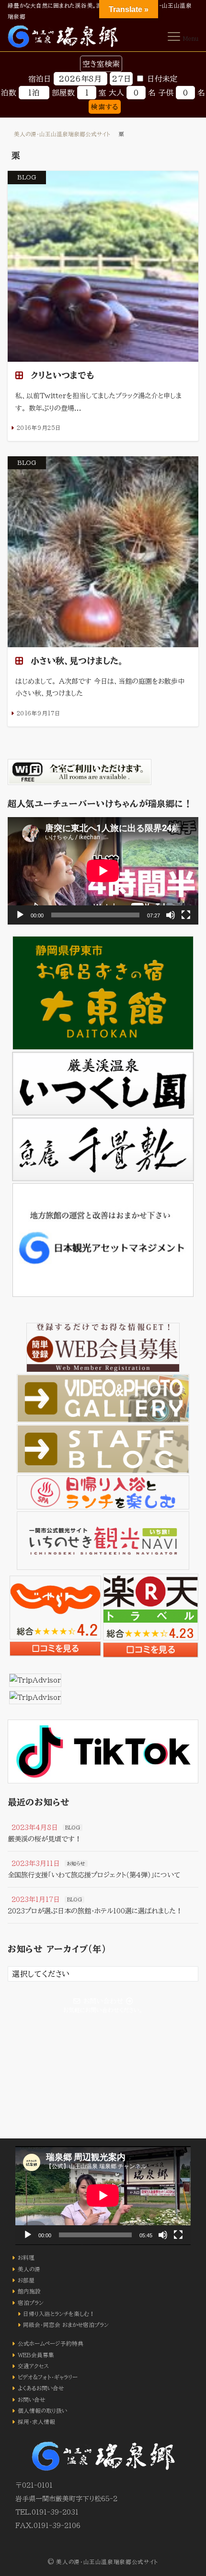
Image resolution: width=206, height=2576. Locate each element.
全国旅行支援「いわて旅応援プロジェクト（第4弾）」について (94, 1875)
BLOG (73, 1828)
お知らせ (76, 1864)
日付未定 (162, 79)
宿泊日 (40, 79)
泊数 (9, 93)
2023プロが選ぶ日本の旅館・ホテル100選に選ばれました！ (95, 1911)
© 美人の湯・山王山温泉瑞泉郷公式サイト (103, 2562)
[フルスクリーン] (186, 915)
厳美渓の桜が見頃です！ (45, 1839)
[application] (103, 871)
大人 (116, 93)
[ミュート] (171, 915)
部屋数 (63, 93)
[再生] (20, 915)
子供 (166, 93)
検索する (104, 107)
